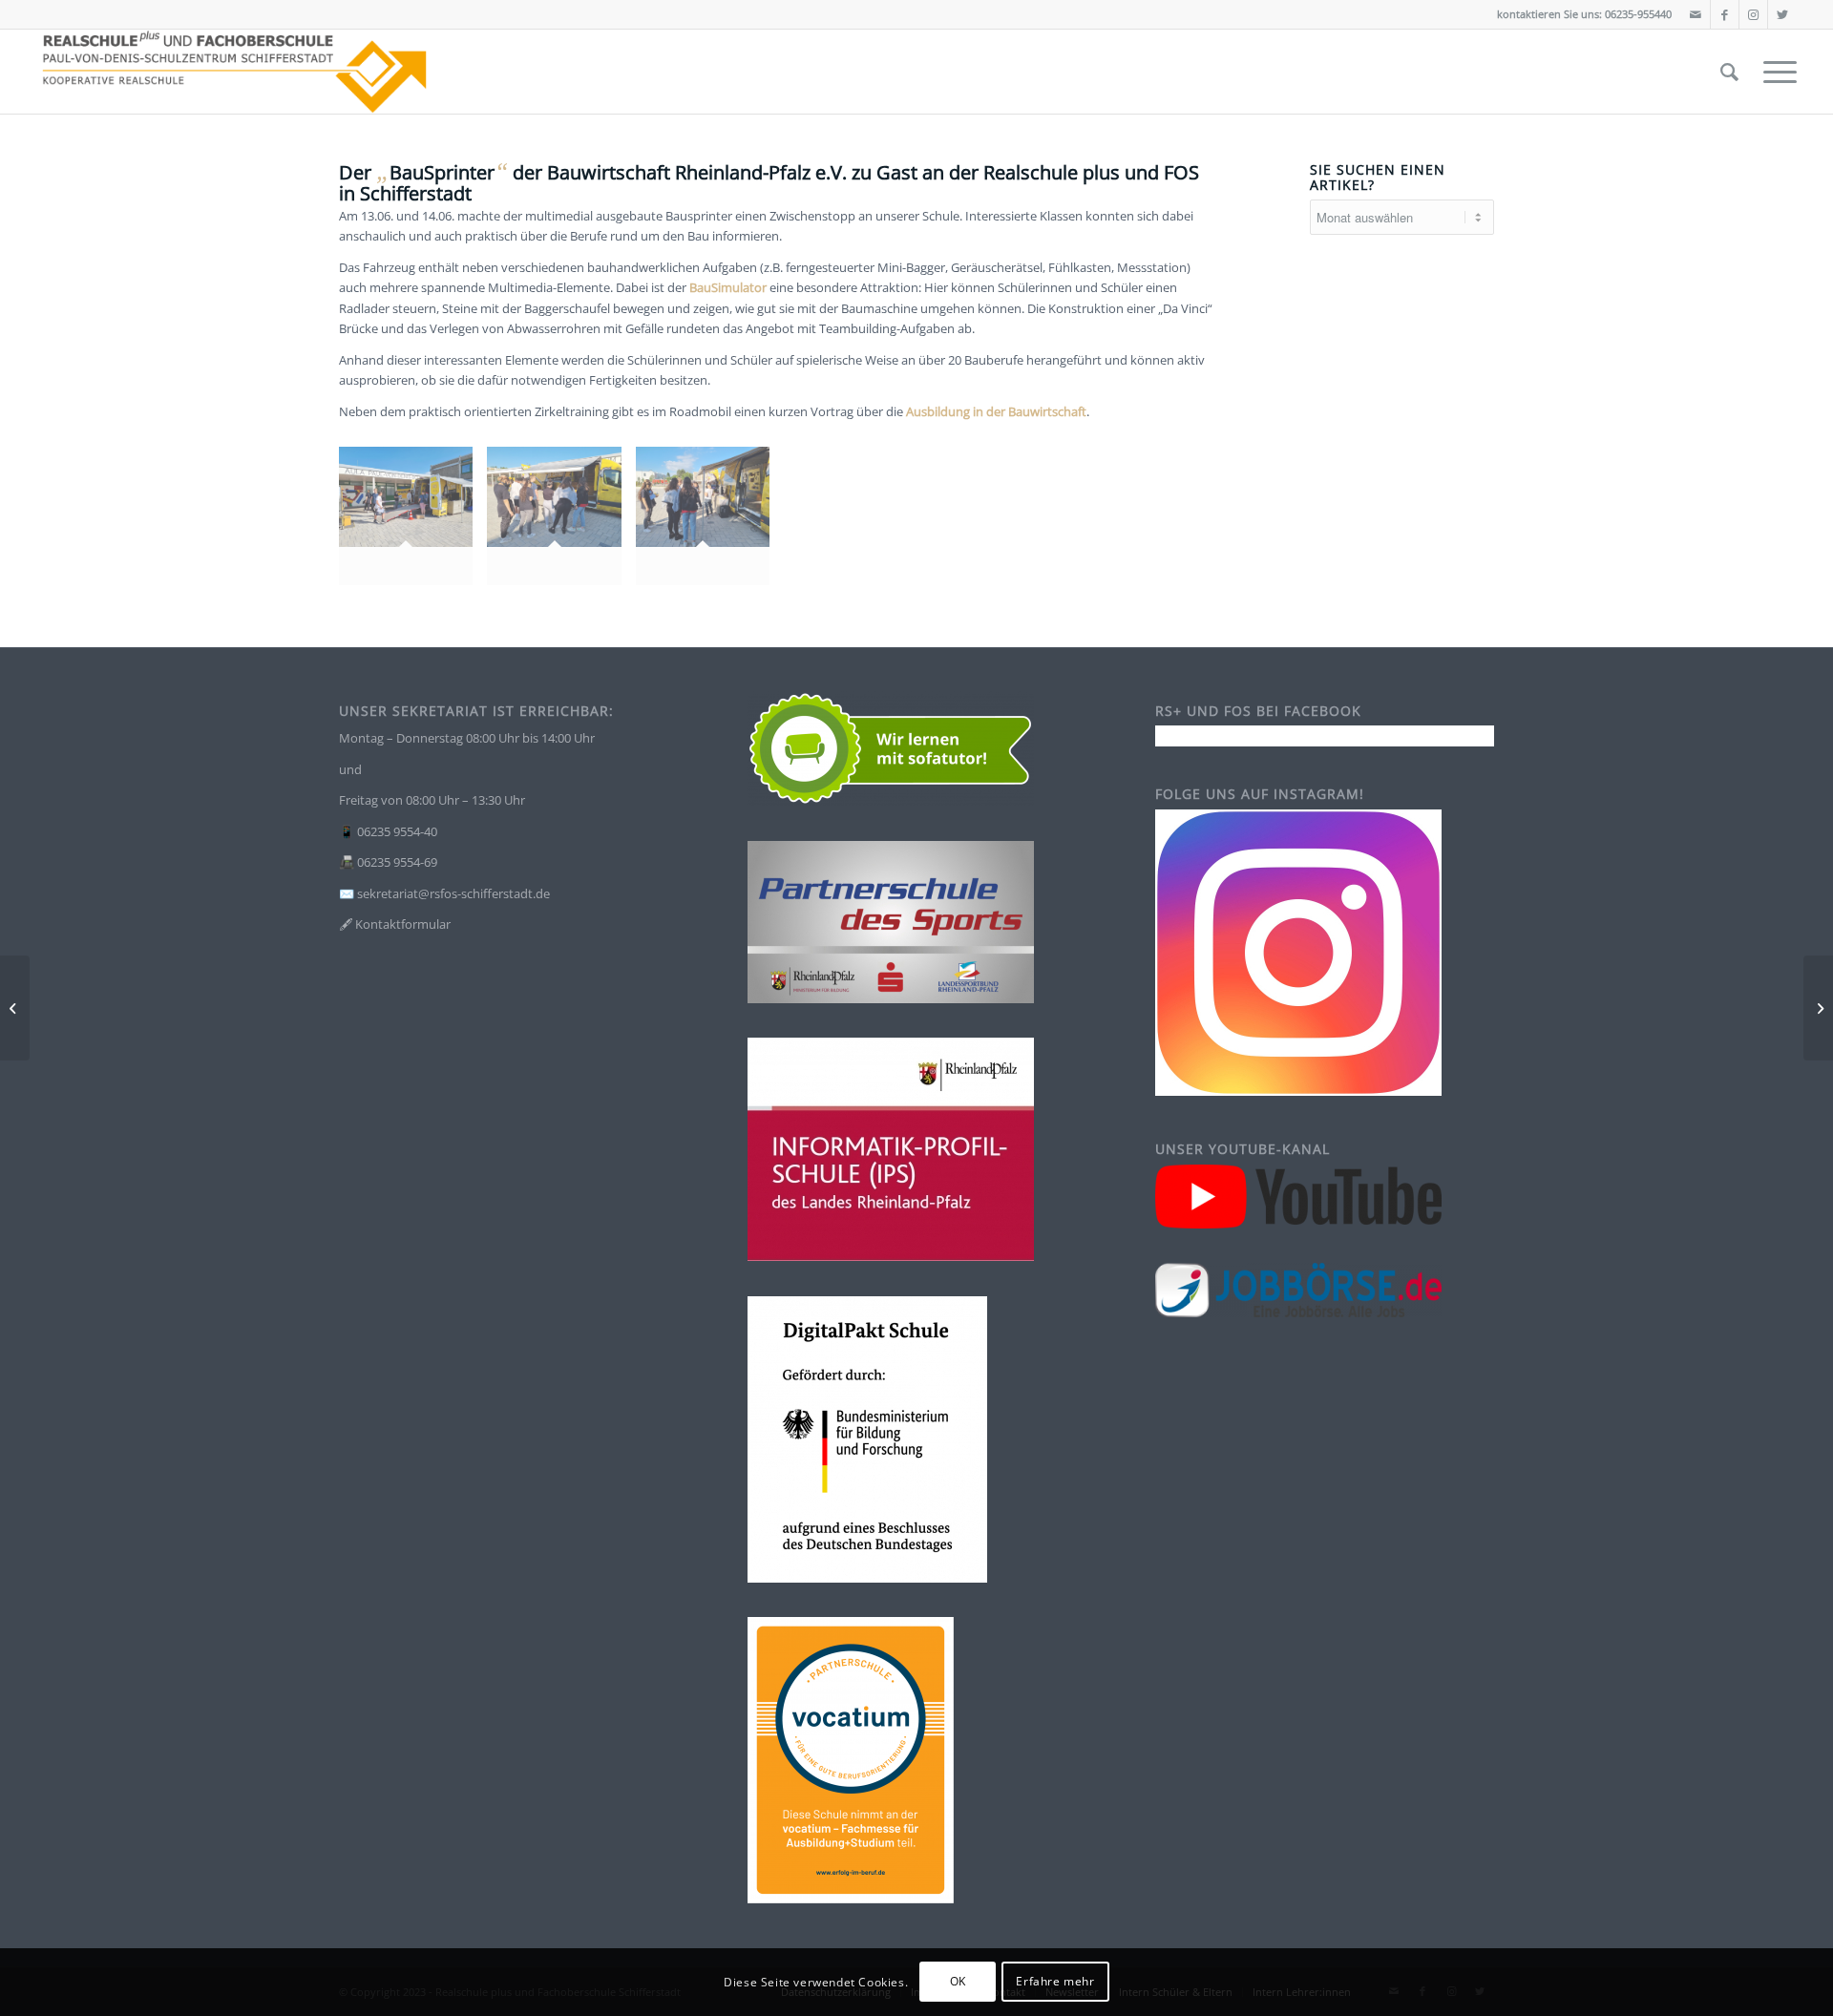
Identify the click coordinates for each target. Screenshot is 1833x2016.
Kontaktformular (403, 924)
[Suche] (1729, 72)
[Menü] (1774, 72)
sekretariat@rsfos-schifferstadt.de (453, 893)
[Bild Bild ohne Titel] (413, 523)
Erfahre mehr (1055, 1982)
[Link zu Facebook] (1725, 14)
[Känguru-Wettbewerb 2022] (15, 1008)
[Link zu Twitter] (1782, 14)
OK (958, 1982)
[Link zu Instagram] (1753, 14)
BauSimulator (728, 287)
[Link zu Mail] (1696, 14)
